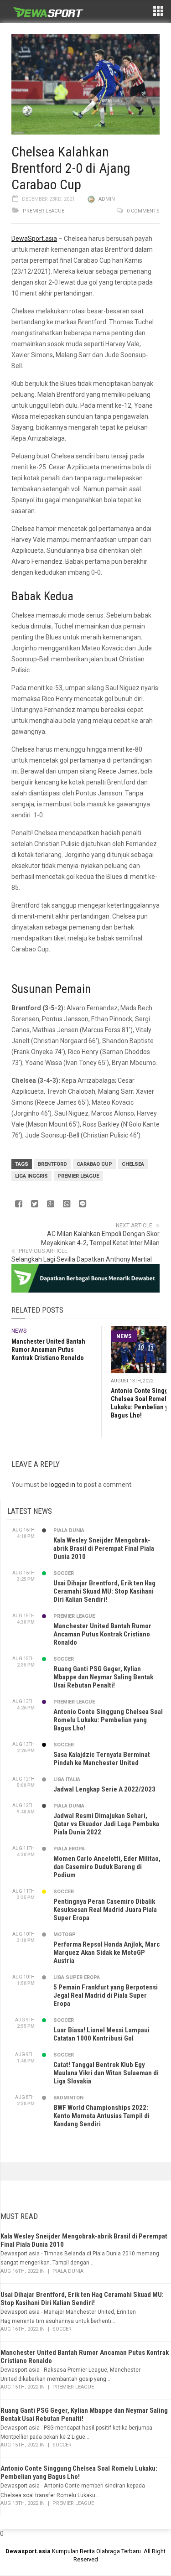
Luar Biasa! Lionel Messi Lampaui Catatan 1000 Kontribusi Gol (101, 2034)
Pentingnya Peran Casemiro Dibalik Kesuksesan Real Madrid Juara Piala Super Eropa (105, 1910)
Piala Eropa (69, 1849)
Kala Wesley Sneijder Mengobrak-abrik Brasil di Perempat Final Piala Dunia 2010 (104, 1548)
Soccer (64, 1573)
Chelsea (133, 1164)
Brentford (52, 1164)
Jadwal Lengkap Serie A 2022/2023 (104, 1789)
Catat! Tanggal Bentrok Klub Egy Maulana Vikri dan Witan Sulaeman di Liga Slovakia (106, 2073)
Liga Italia (67, 1779)
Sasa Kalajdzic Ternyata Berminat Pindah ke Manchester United (102, 1759)
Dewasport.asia (28, 2551)
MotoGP (65, 1935)
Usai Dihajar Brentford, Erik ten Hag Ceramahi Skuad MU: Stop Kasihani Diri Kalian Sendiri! (104, 1591)
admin (107, 199)
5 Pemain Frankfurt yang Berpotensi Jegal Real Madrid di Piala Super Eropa (106, 1995)
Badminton (68, 2098)
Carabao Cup (94, 1164)
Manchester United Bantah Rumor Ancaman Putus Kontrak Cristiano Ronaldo (48, 1350)
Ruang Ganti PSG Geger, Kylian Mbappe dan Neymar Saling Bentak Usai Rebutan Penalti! (103, 1677)
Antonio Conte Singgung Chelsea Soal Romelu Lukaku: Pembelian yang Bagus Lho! (108, 1720)
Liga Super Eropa (77, 1977)
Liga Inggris (31, 1176)
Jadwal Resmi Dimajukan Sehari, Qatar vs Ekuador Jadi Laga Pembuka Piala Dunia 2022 (106, 1824)
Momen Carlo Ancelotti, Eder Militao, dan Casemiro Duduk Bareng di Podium (107, 1867)
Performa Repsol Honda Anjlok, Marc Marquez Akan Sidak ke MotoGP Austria (107, 1953)
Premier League (44, 211)
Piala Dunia (69, 1530)
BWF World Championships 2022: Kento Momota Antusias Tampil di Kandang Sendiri (101, 2116)
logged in (62, 1485)
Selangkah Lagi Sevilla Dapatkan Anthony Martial (82, 1259)
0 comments (143, 211)
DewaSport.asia (34, 239)
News (19, 1331)
